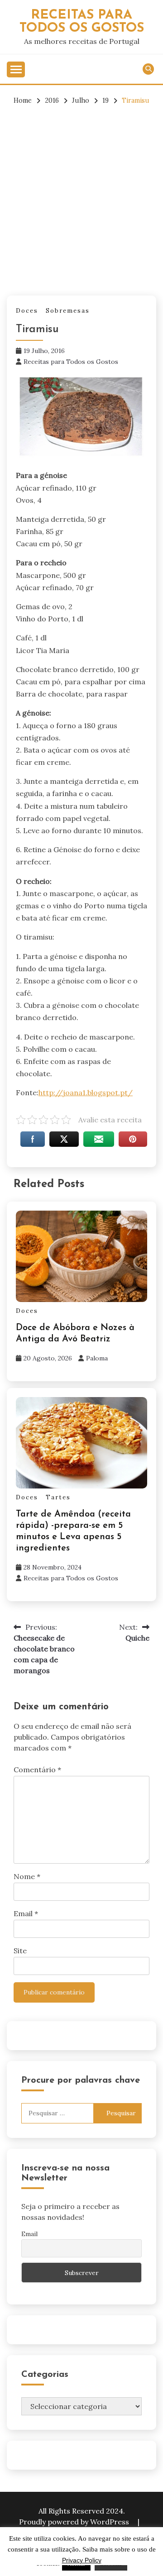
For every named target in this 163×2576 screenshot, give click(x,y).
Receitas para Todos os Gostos (71, 362)
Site (20, 1951)
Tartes (58, 1497)
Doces (27, 311)
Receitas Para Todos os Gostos (82, 22)
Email (26, 1913)
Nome (27, 1876)
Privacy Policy (82, 2560)
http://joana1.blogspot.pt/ (86, 1092)
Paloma (97, 1358)
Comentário (37, 1770)
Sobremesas (68, 311)
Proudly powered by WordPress (75, 2522)
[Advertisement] (81, 200)
